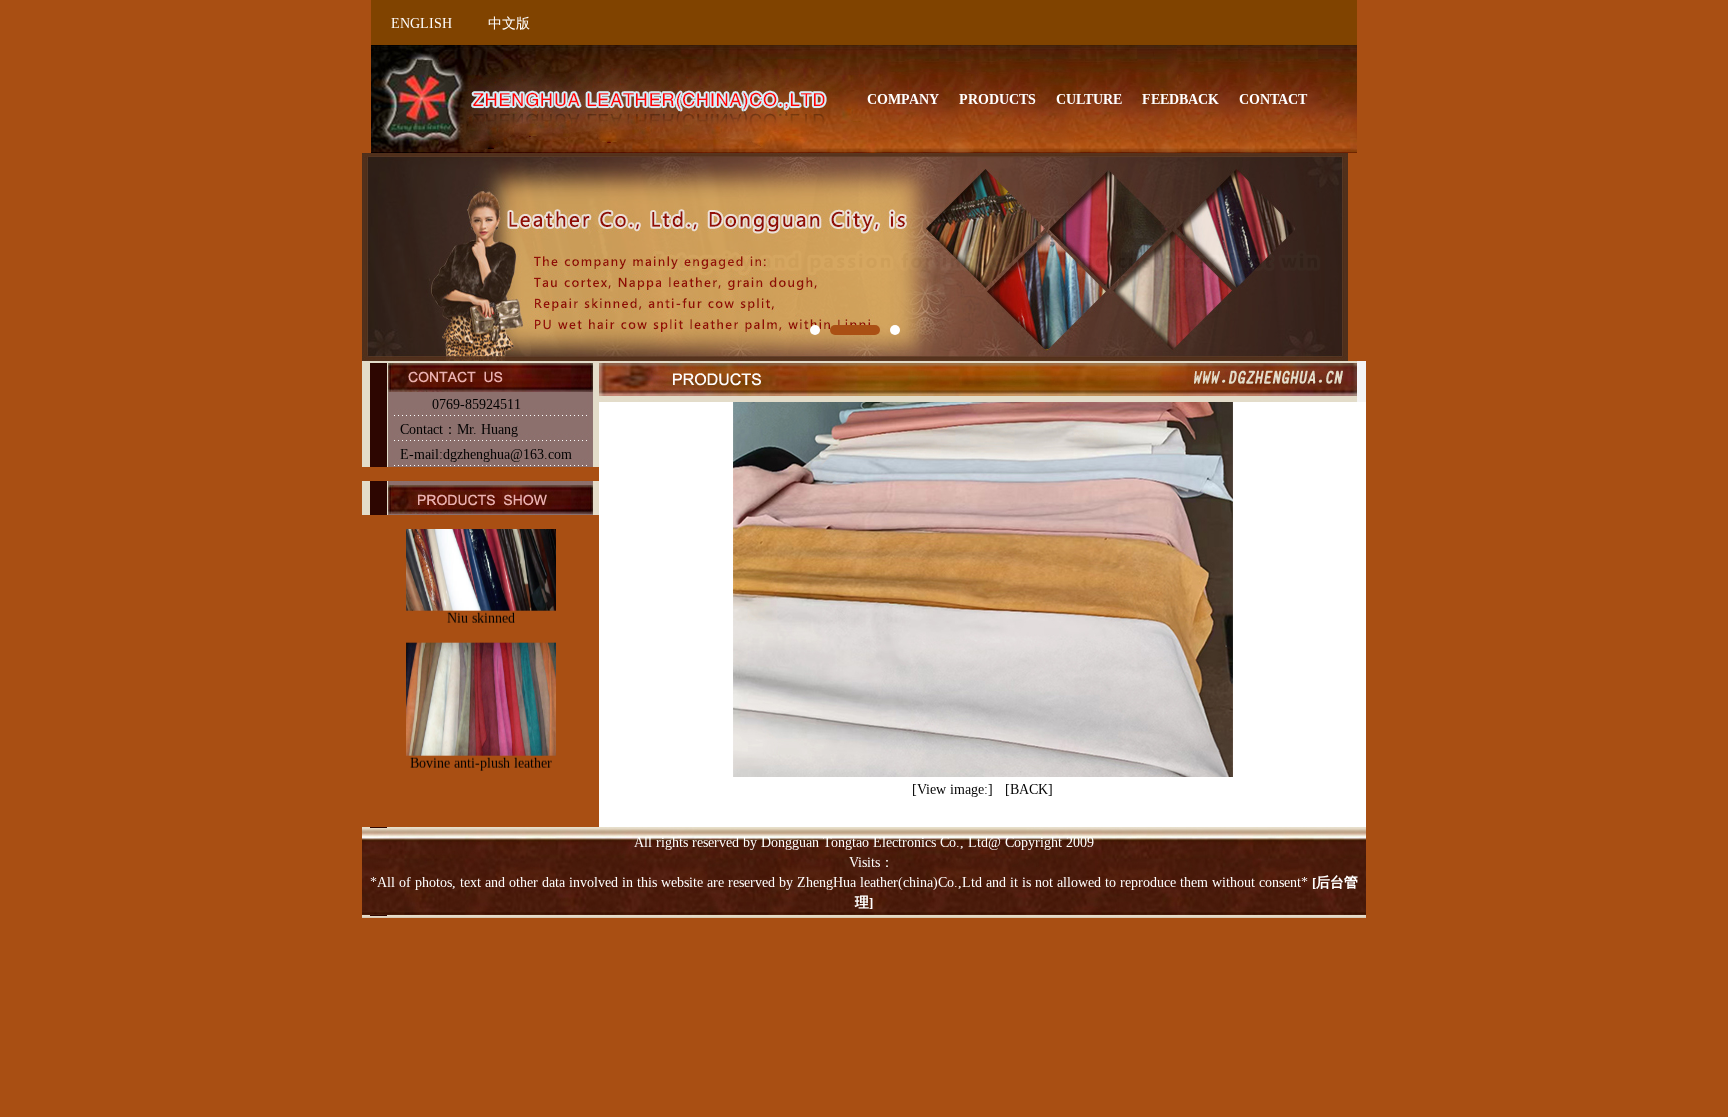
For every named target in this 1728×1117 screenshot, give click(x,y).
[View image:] (952, 789)
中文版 (509, 23)
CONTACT (1273, 99)
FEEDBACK (1180, 99)
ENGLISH (421, 23)
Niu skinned (480, 573)
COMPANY (903, 99)
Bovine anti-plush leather (480, 717)
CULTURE (1089, 99)
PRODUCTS (997, 99)
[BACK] (1029, 789)
